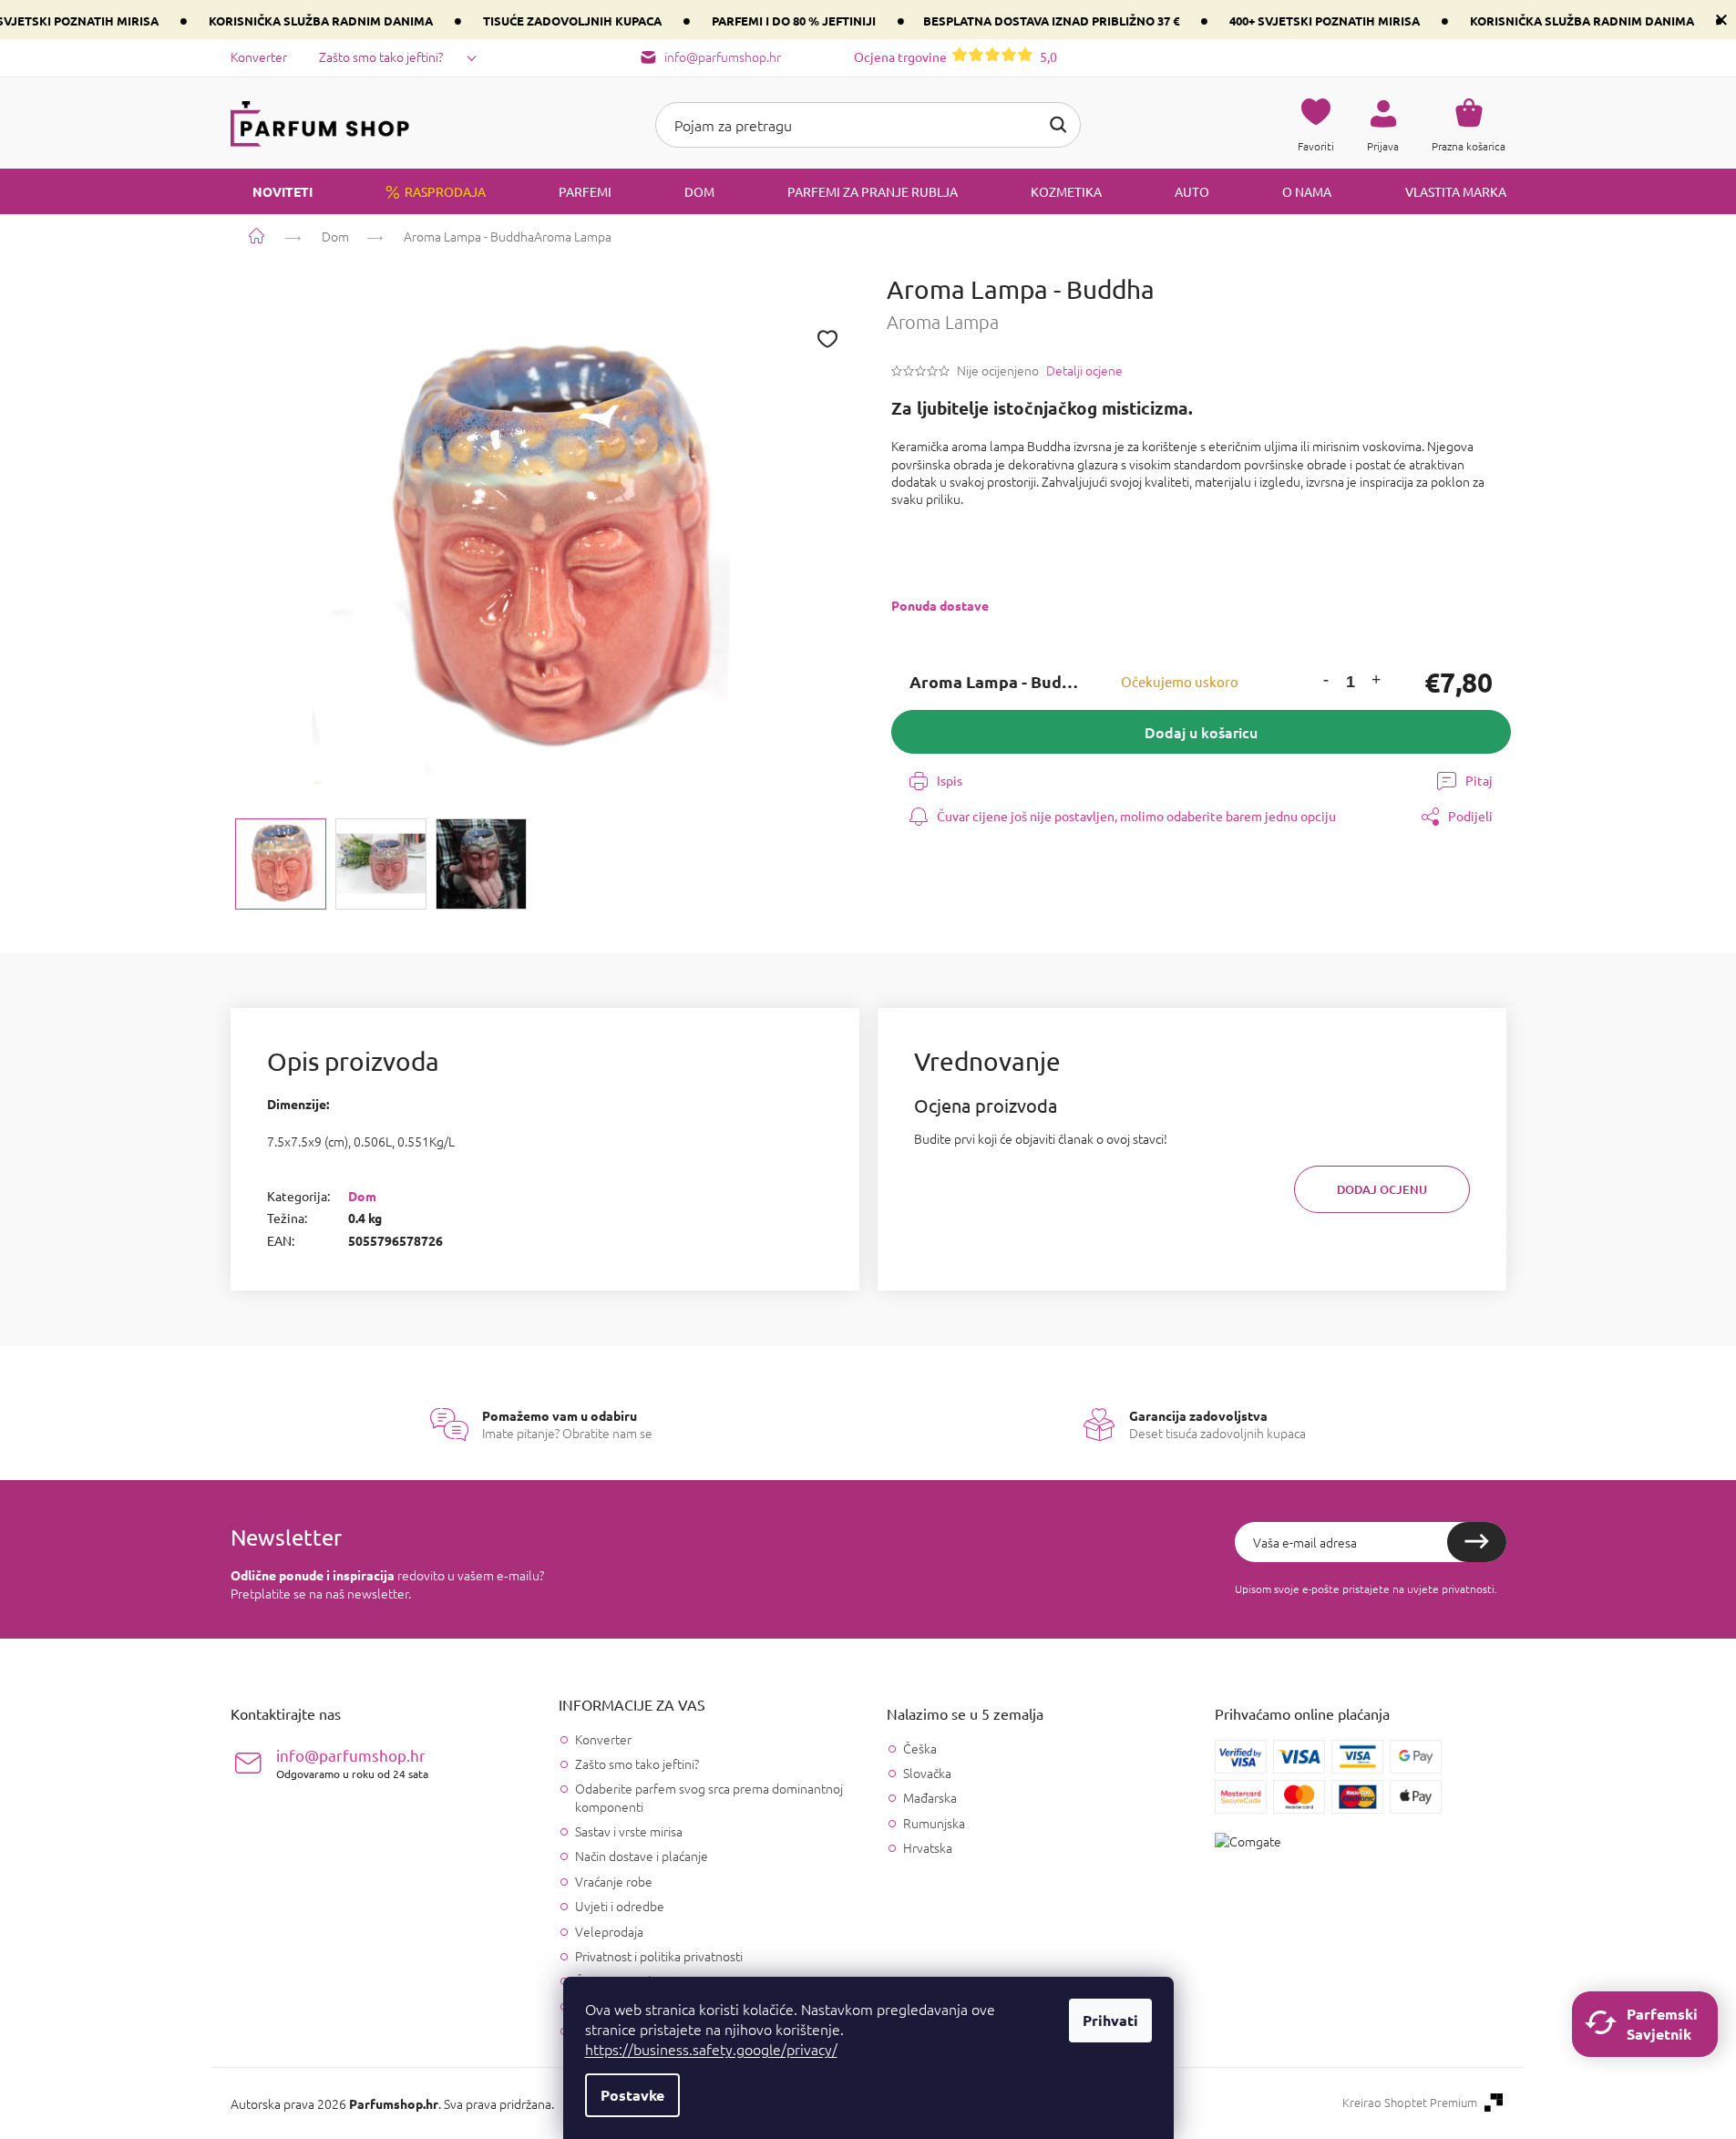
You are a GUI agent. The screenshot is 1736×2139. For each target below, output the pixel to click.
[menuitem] (272, 191)
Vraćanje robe (614, 1881)
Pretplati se (1477, 1542)
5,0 (955, 57)
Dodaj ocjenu (1382, 1189)
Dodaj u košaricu (1201, 732)
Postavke (632, 2095)
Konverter (259, 57)
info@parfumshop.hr (352, 1763)
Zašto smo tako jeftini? (381, 57)
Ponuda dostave (940, 605)
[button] (1326, 682)
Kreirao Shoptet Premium (1410, 2103)
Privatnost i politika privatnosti (659, 1956)
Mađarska (930, 1798)
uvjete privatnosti (1451, 1589)
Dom (362, 1196)
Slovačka (927, 1773)
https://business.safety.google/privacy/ (711, 2049)
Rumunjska (934, 1823)
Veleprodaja (609, 1931)
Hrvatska (928, 1848)
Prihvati (1110, 2020)
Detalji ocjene (1084, 370)
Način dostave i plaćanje (642, 1856)
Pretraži (1058, 125)
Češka (920, 1748)
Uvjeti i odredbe (620, 1906)
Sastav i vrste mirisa (629, 1831)
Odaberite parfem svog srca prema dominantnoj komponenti (709, 1797)
